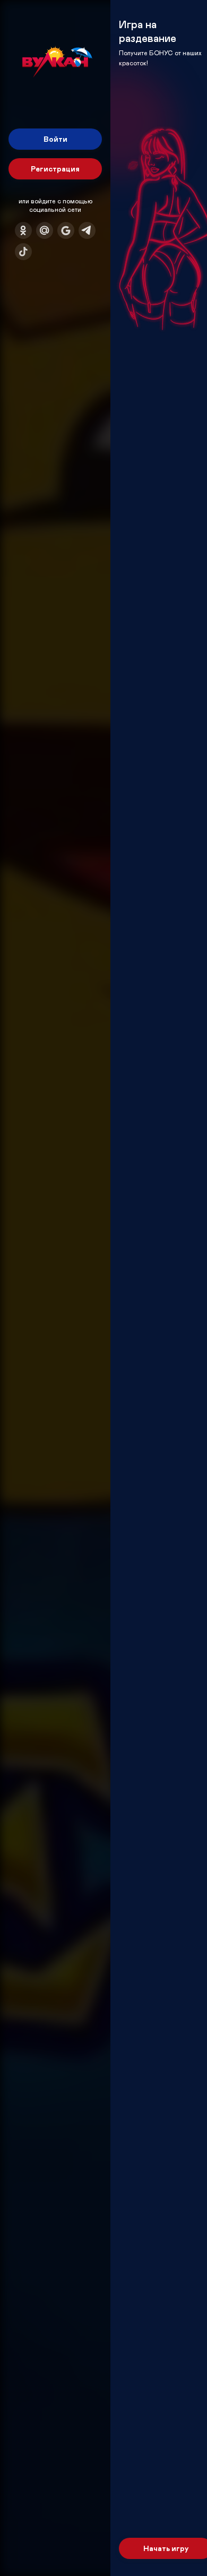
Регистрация (55, 169)
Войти (55, 139)
